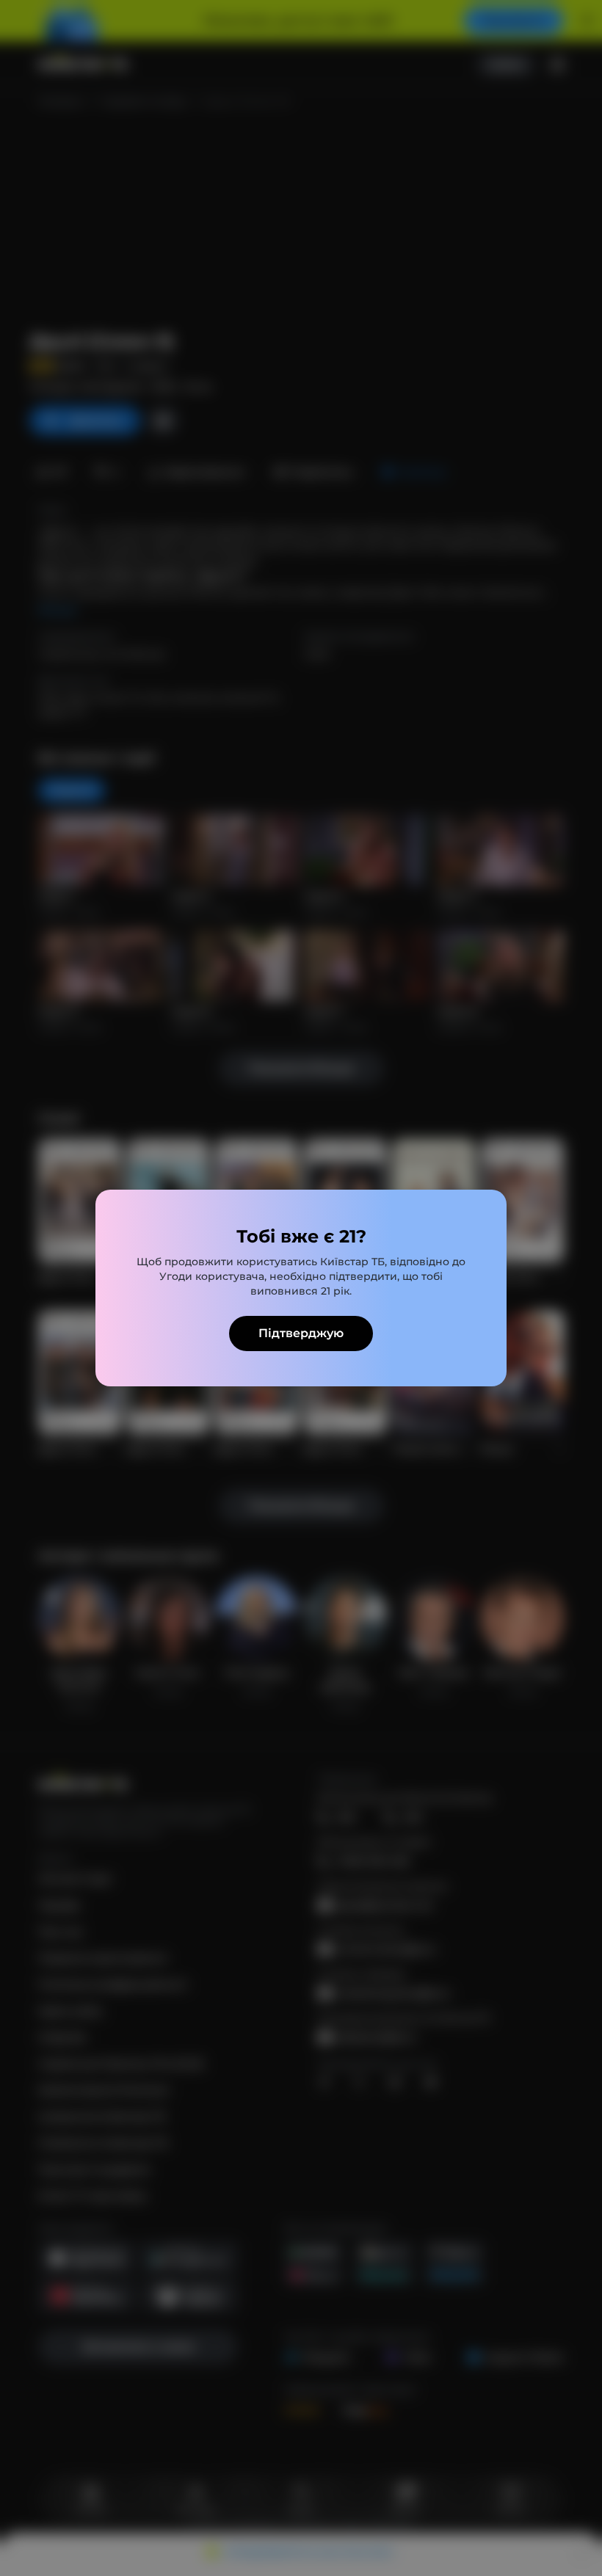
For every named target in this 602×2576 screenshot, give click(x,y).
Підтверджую (301, 1333)
